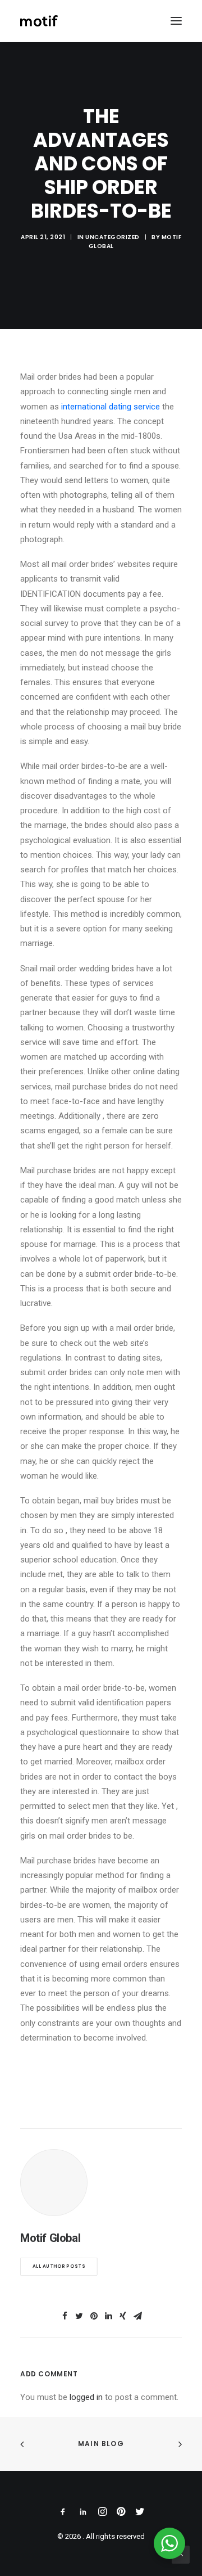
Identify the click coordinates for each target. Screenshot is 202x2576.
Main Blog (101, 2444)
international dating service (111, 407)
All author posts (59, 2267)
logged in (86, 2397)
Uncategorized (113, 237)
